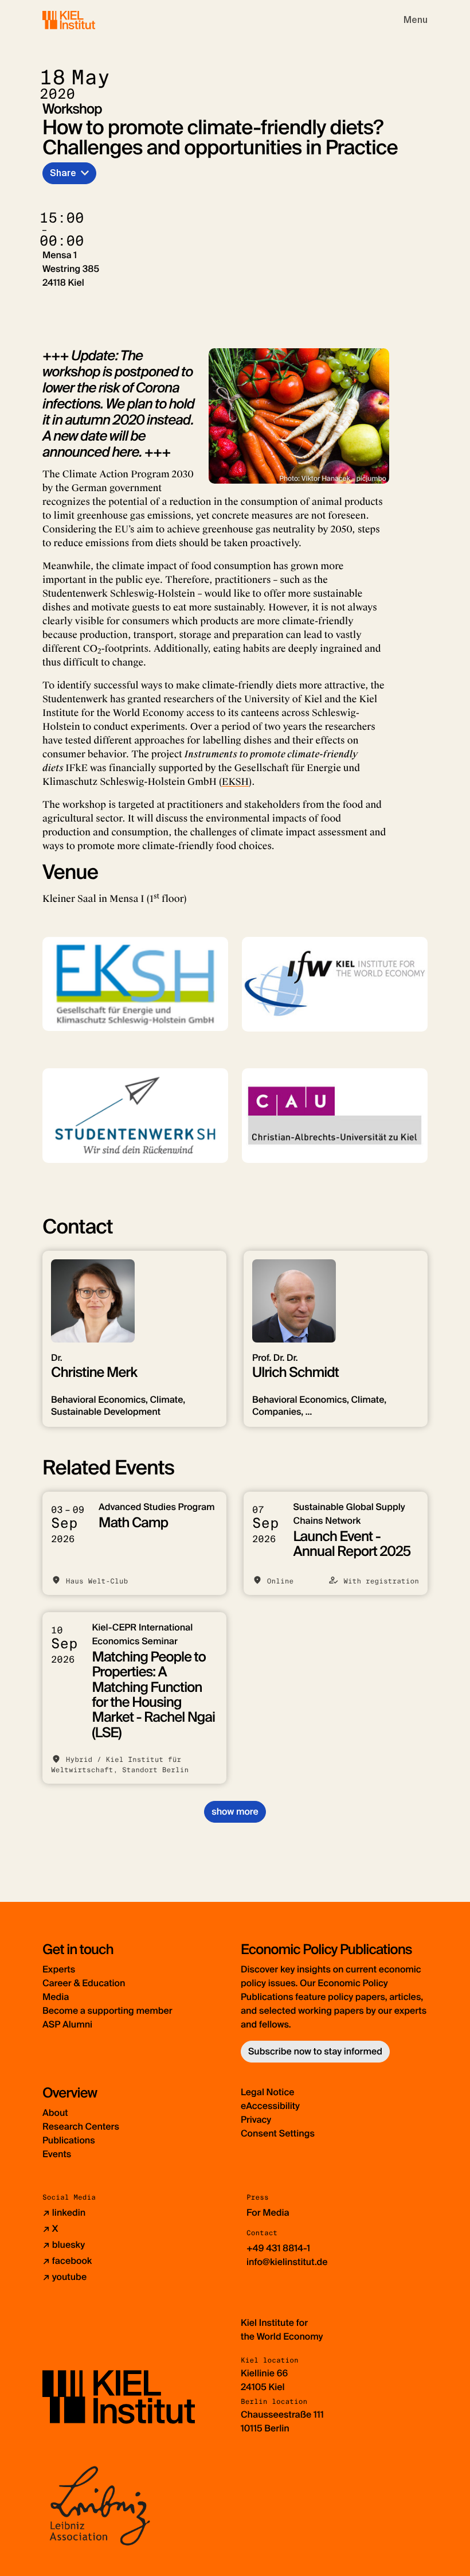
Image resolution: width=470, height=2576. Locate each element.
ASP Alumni (67, 2024)
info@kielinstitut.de (287, 2262)
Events (57, 2154)
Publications (69, 2140)
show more (235, 1812)
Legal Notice (268, 2092)
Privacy (256, 2120)
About (55, 2113)
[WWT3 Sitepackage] (85, 20)
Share (63, 173)
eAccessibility (270, 2106)
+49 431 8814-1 (278, 2248)
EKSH (235, 782)
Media (56, 1997)
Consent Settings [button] (278, 2133)
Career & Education (84, 1983)
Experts (59, 1969)
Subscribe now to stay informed (315, 2051)
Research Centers (81, 2126)
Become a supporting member (107, 2011)
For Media (268, 2213)
